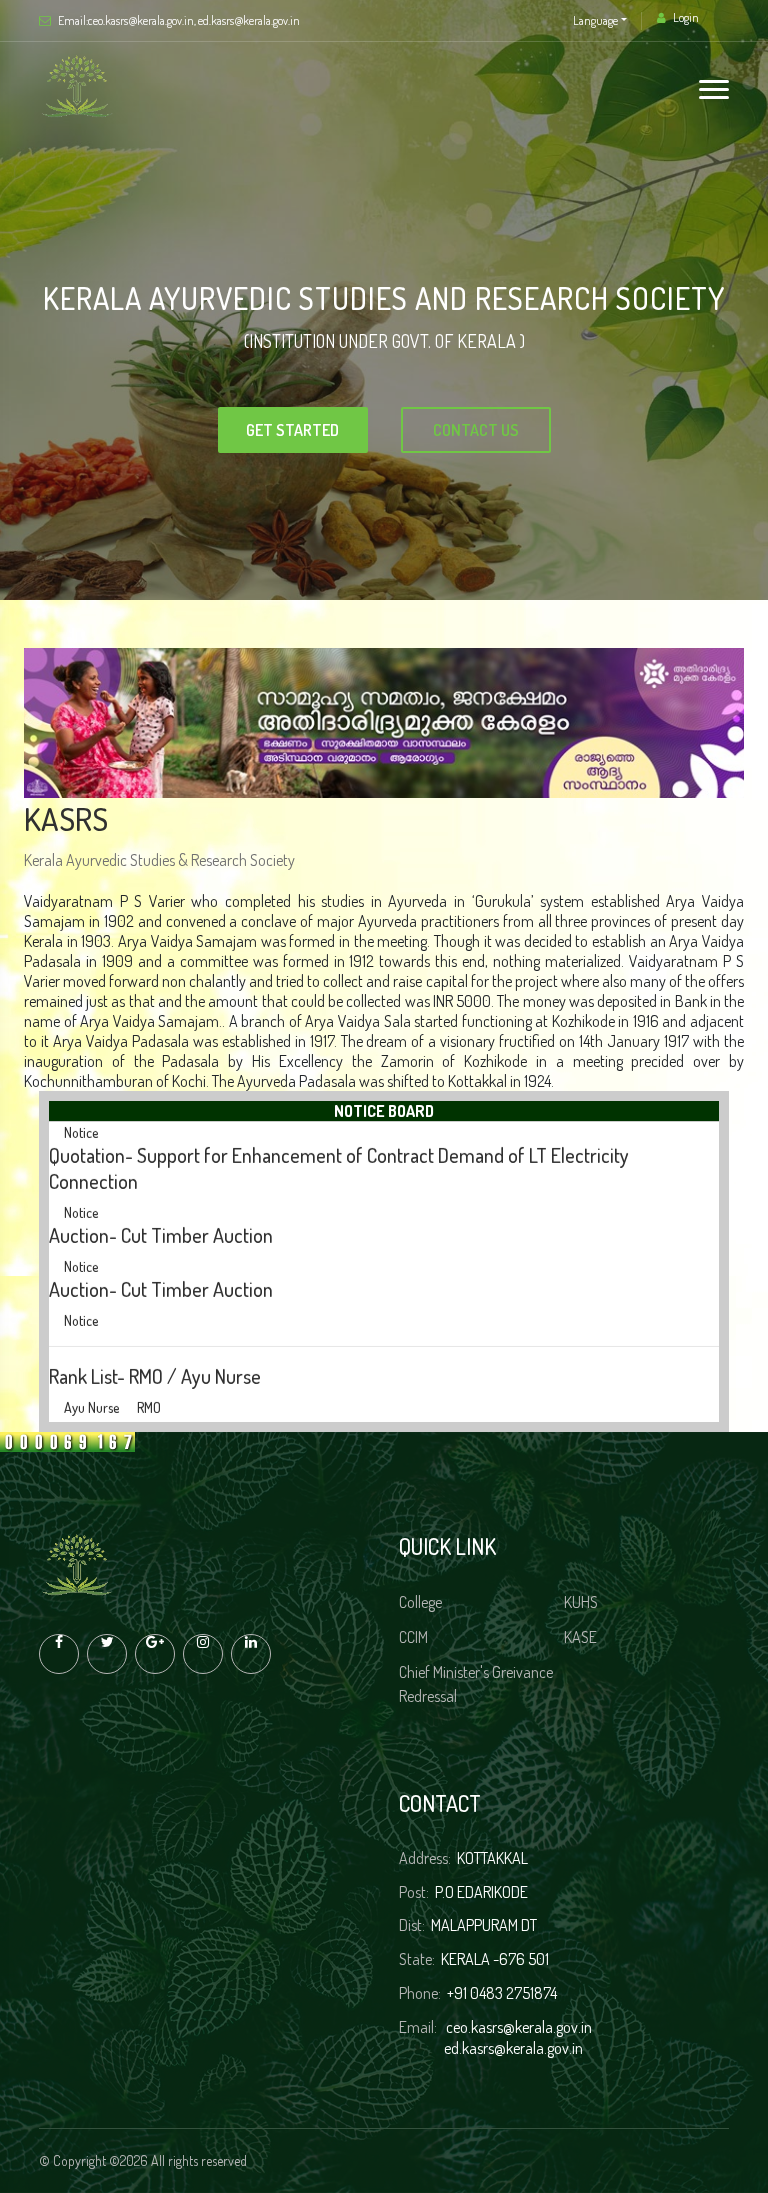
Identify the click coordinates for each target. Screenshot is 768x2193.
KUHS (581, 1602)
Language (595, 20)
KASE (580, 1637)
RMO (149, 1344)
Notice (81, 1149)
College (420, 1602)
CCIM (413, 1637)
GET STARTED (618, 430)
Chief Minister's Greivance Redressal (476, 1684)
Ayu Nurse (91, 1344)
